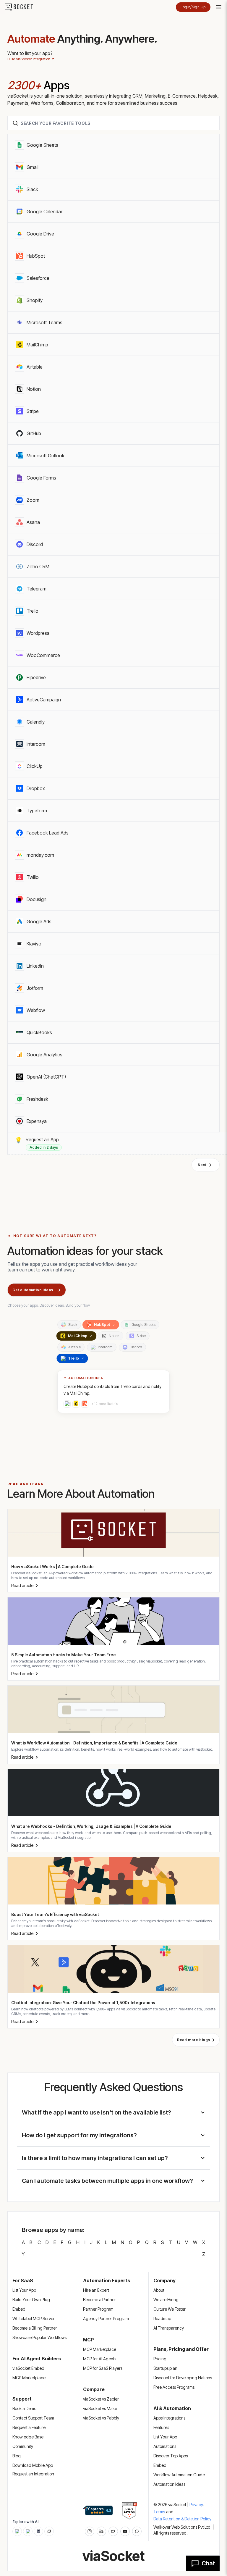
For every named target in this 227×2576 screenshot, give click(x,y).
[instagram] (90, 2531)
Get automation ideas (33, 1290)
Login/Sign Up (193, 7)
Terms (159, 2512)
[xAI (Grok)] (49, 2531)
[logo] (22, 7)
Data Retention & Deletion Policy (182, 2519)
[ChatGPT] (17, 2531)
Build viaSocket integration (29, 59)
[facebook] (101, 2531)
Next (202, 1165)
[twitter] (113, 2531)
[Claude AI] (28, 2531)
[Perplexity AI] (38, 2531)
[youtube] (125, 2531)
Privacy (197, 2505)
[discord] (137, 2531)
